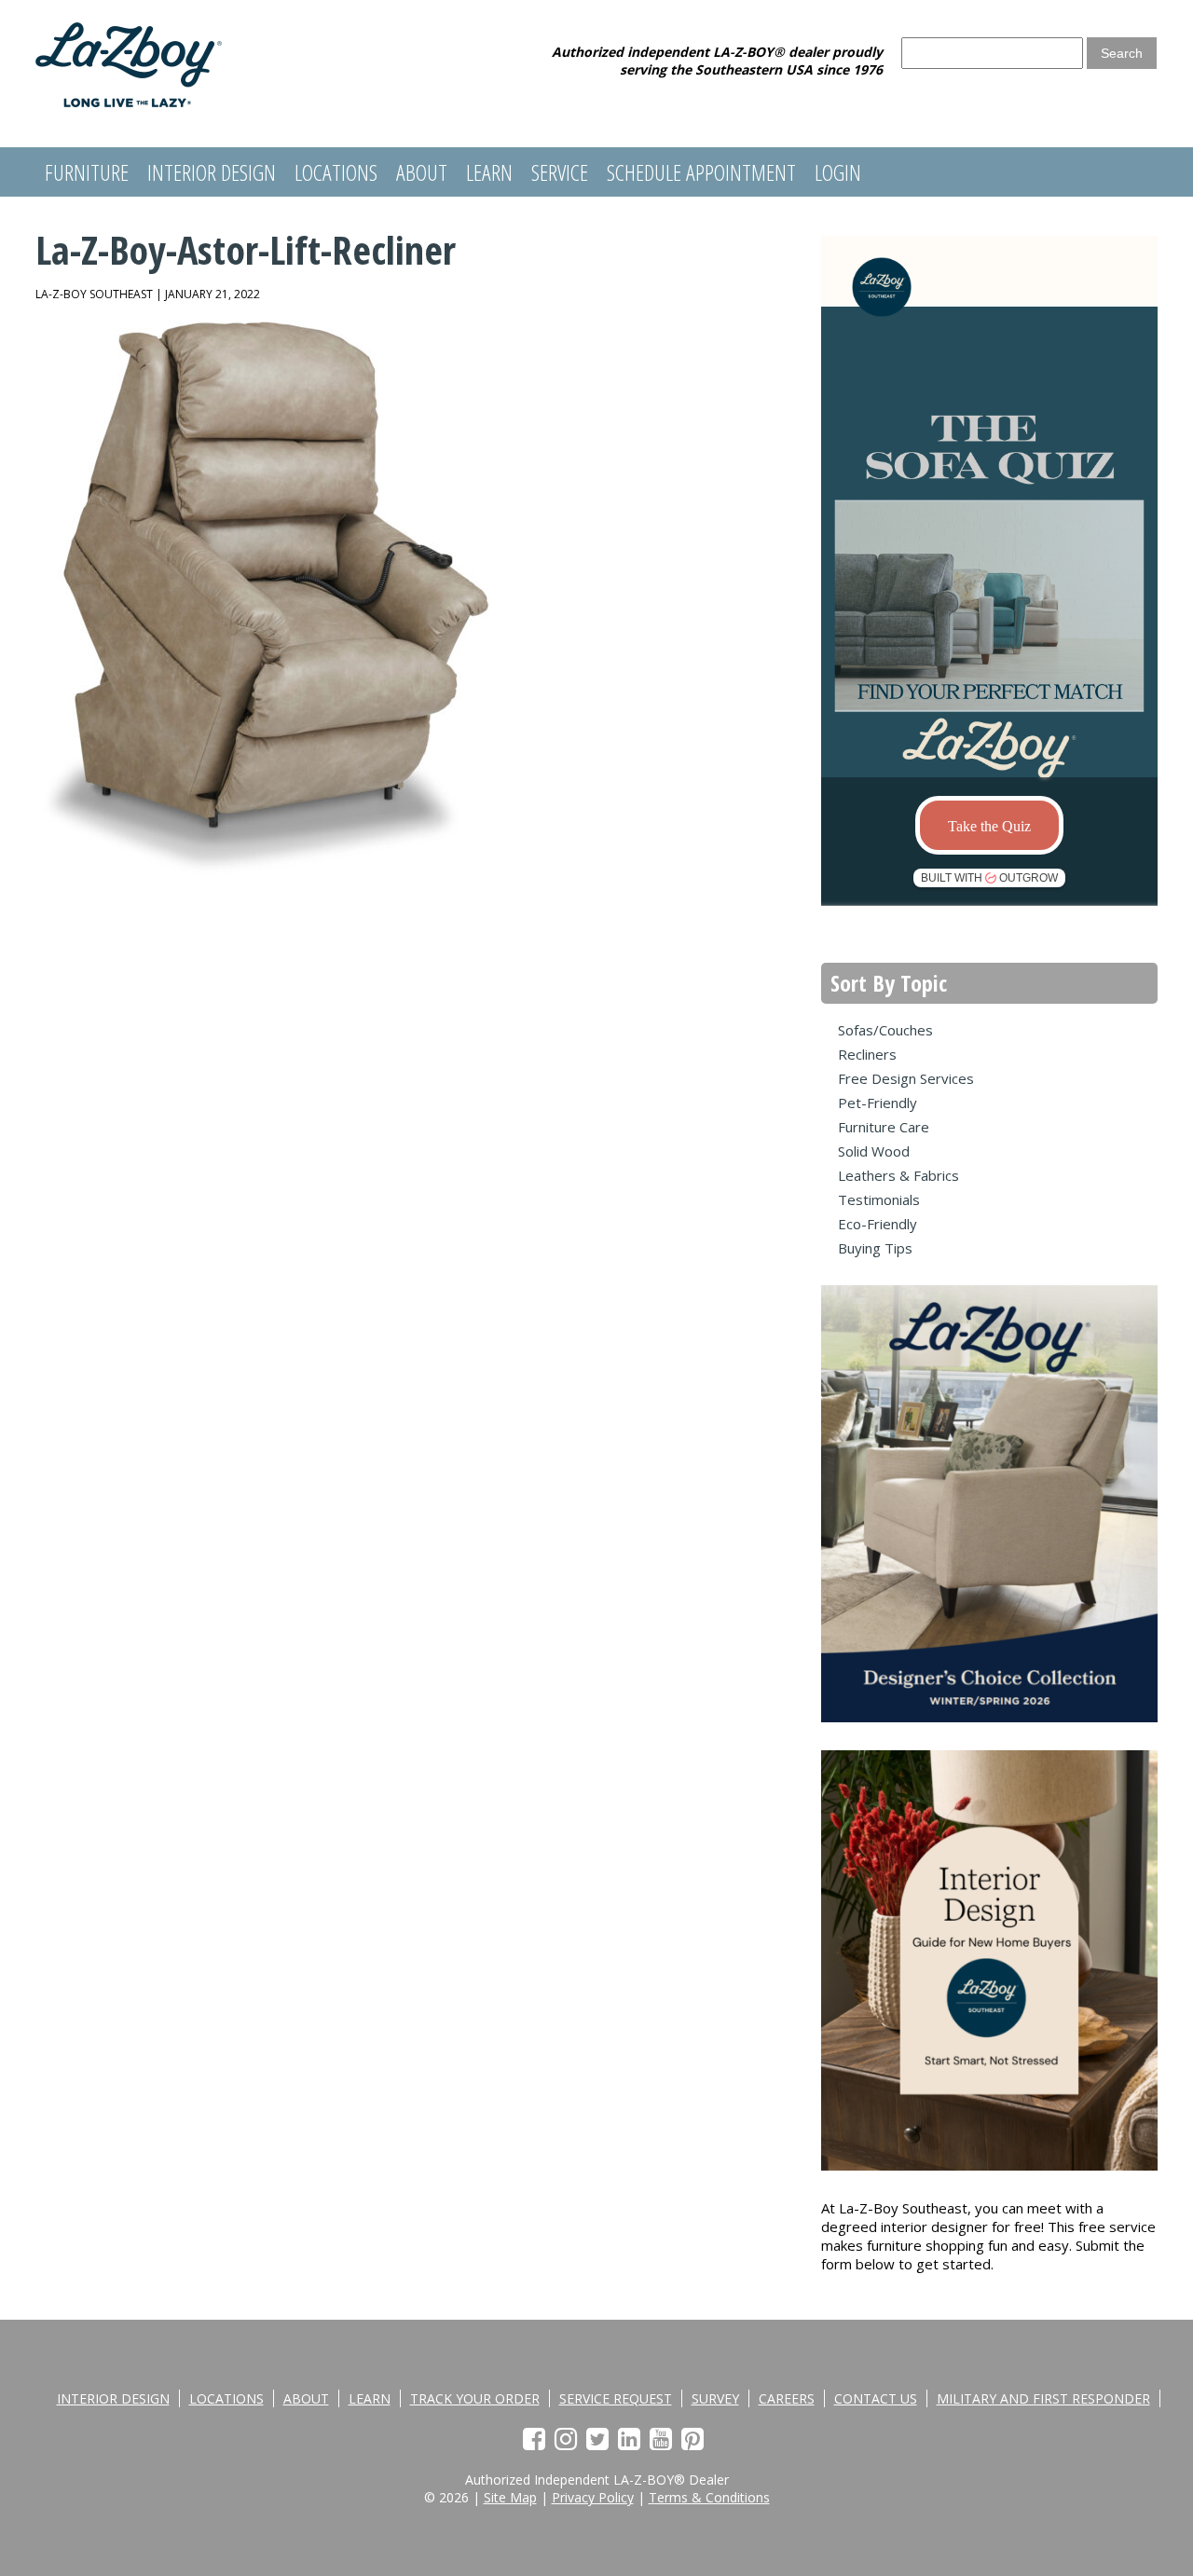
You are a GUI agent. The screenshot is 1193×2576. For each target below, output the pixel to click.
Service (560, 172)
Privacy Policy (593, 2497)
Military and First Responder (1043, 2398)
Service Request (616, 2398)
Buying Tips (875, 1248)
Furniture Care (884, 1127)
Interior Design (212, 172)
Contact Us (876, 2398)
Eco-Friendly (878, 1224)
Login (838, 172)
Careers (787, 2398)
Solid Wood (874, 1151)
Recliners (867, 1054)
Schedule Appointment (701, 172)
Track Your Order (475, 2398)
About (422, 172)
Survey (715, 2398)
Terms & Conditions (709, 2497)
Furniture (87, 172)
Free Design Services (906, 1078)
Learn (489, 172)
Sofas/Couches (885, 1030)
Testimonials (879, 1199)
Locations (336, 172)
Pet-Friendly (878, 1103)
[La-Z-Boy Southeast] (129, 102)
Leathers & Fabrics (898, 1175)
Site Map (510, 2497)
